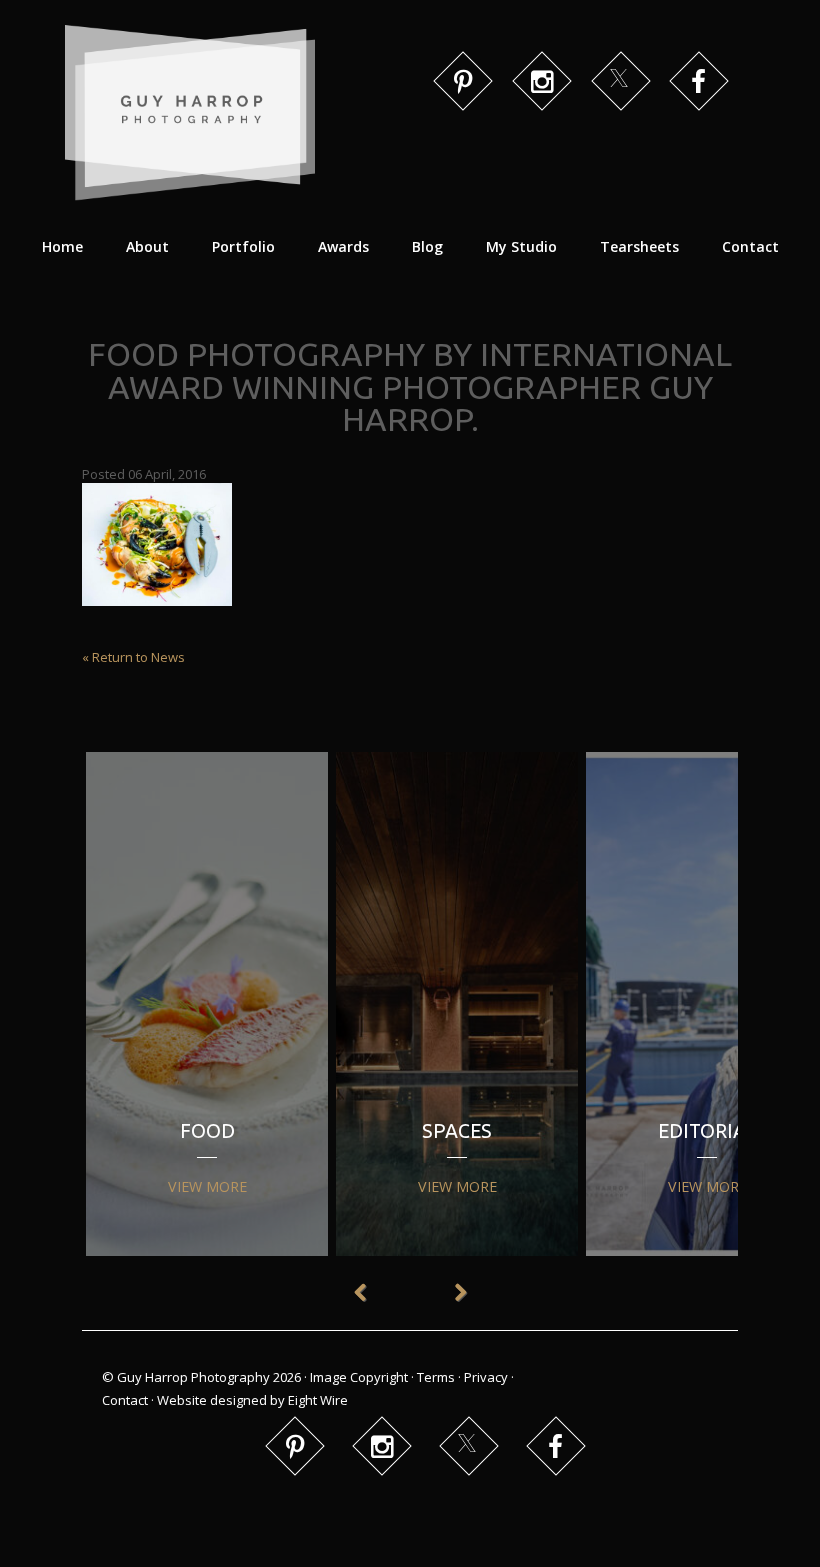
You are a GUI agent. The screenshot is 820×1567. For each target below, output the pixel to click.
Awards (343, 246)
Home (62, 246)
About (147, 246)
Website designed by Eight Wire (252, 1400)
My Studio (521, 246)
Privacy (486, 1377)
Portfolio (243, 246)
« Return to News (133, 657)
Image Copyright (359, 1377)
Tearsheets (639, 246)
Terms (436, 1377)
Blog (427, 246)
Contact (750, 246)
